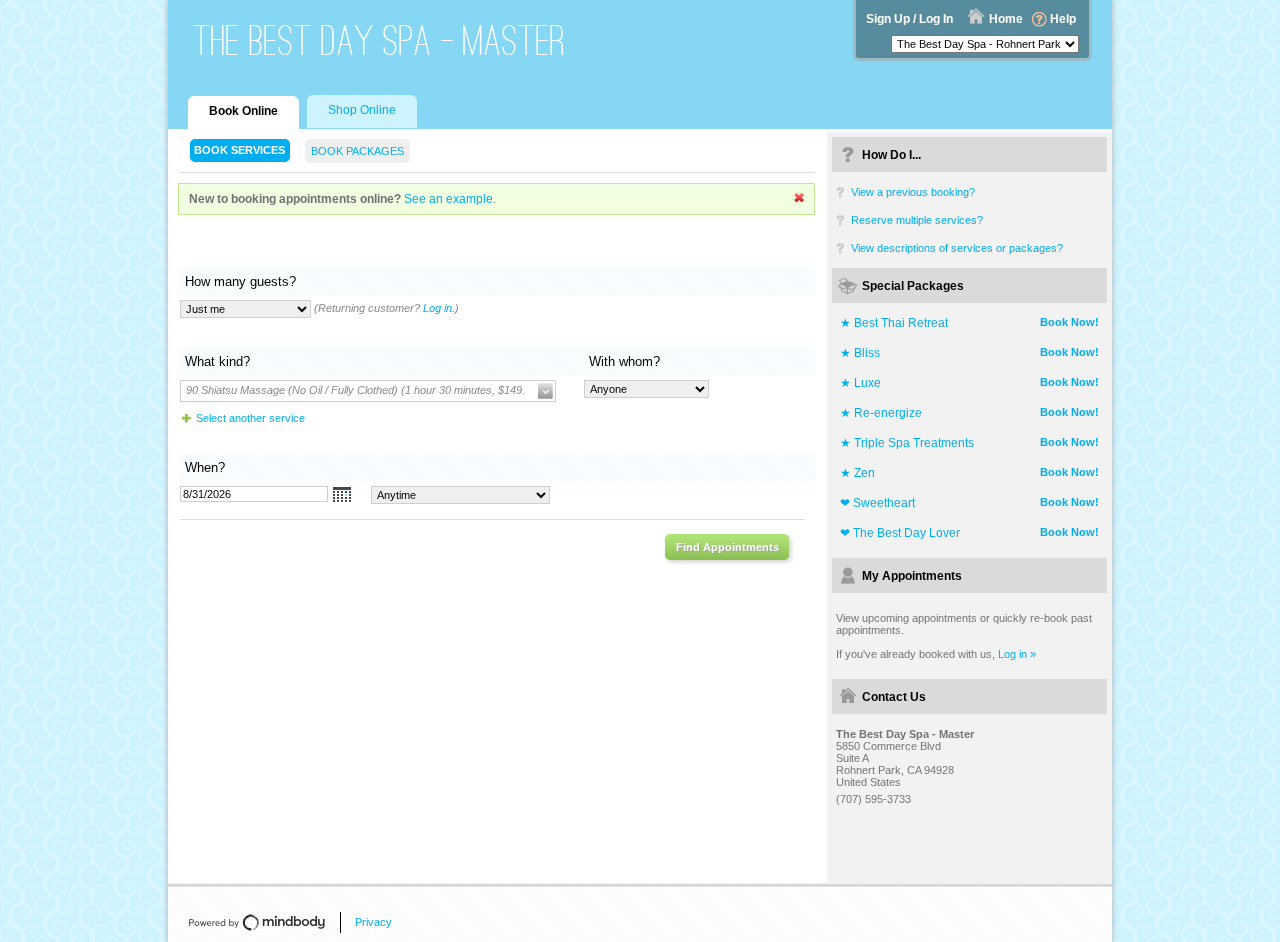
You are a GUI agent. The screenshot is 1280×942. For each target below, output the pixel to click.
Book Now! (1069, 322)
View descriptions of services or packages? (957, 248)
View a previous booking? (913, 192)
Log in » (1017, 654)
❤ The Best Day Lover (900, 533)
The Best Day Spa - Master (379, 40)
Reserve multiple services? (917, 220)
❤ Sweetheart (877, 503)
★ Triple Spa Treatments (907, 443)
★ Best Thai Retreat (894, 323)
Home (1006, 19)
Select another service (250, 418)
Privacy (373, 922)
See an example (448, 199)
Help (1063, 19)
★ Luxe (860, 383)
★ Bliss (860, 353)
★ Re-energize (881, 413)
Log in (437, 308)
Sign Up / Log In (909, 19)
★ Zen (857, 473)
